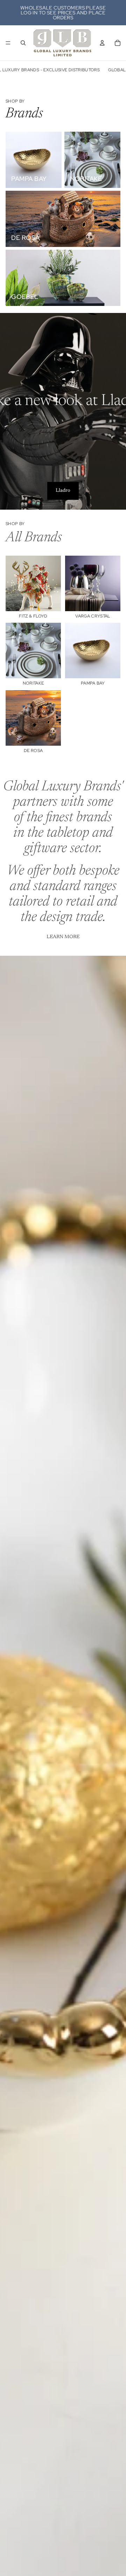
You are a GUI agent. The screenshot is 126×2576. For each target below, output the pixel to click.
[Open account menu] (102, 43)
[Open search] (23, 43)
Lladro (63, 491)
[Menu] (8, 43)
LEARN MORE (63, 937)
